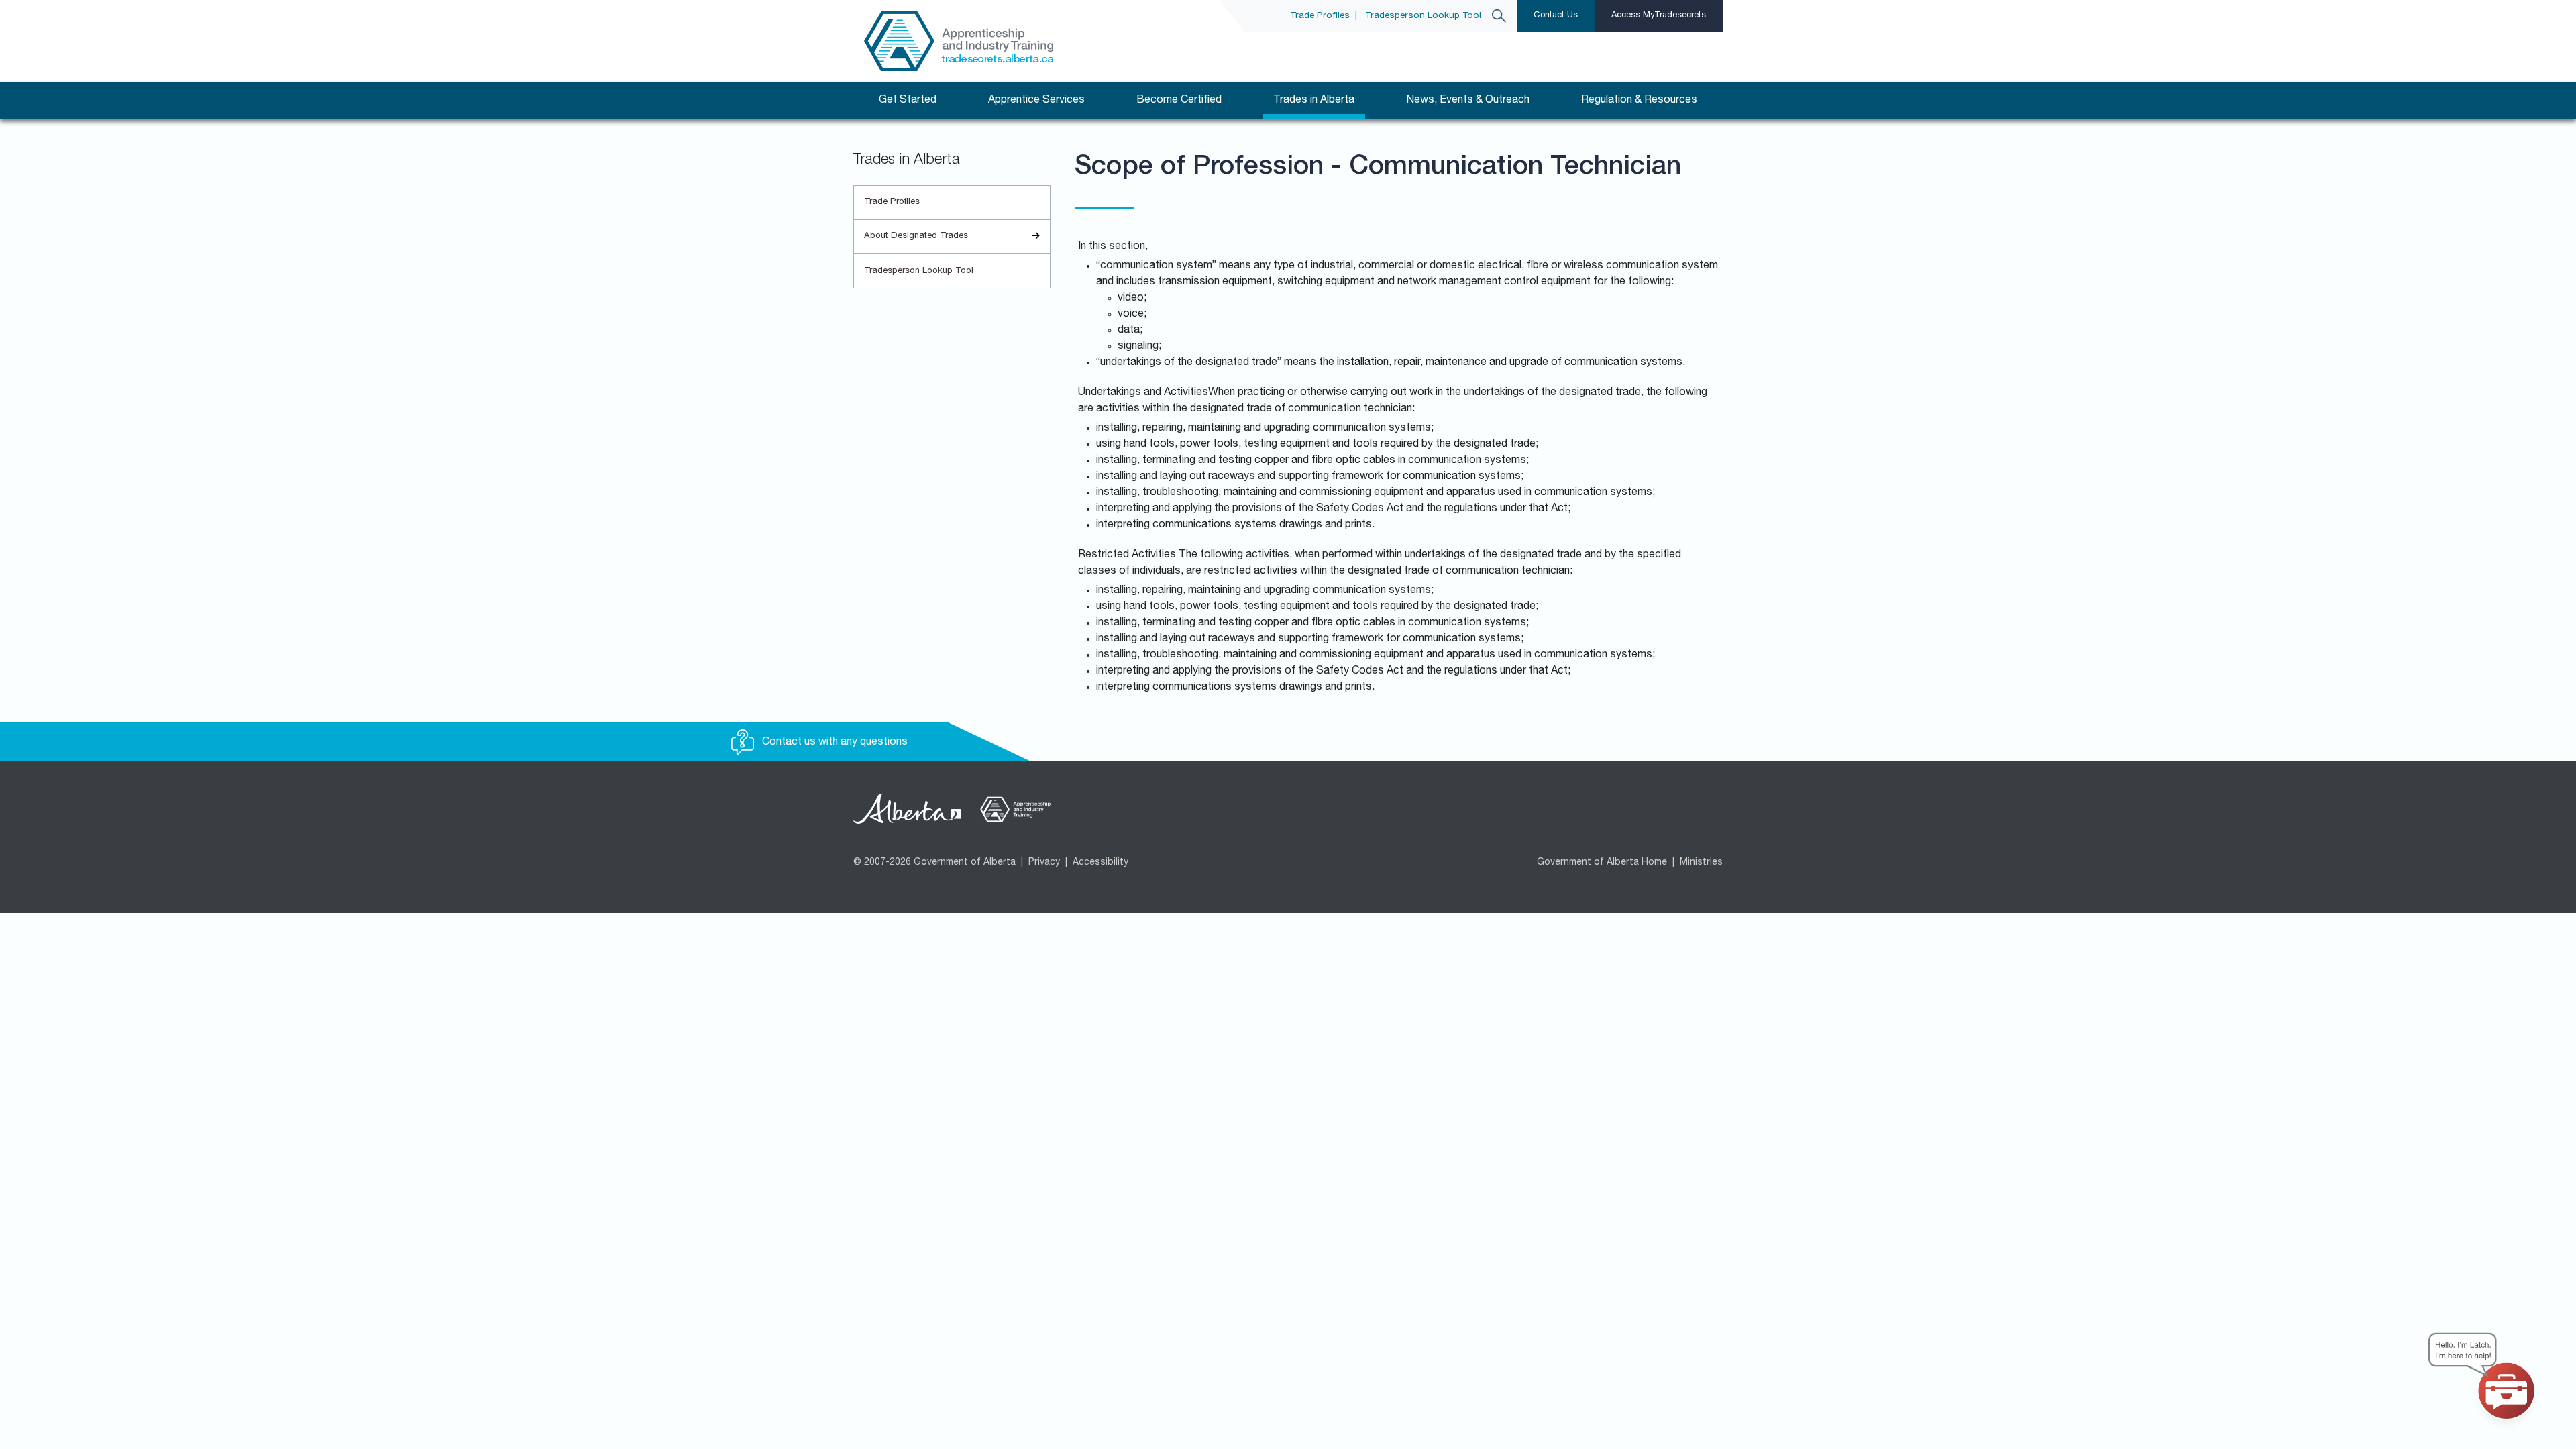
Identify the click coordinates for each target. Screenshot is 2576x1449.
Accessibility (1101, 863)
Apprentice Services (1036, 101)
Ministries (1701, 863)
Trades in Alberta (1314, 101)
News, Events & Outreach (1468, 101)
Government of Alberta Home (1602, 863)
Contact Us (1556, 16)
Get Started (908, 101)
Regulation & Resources (1639, 101)
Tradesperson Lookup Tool (1423, 16)
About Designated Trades (916, 236)
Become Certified (1179, 101)
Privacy (1044, 863)
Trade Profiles (1320, 16)
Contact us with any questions (834, 743)
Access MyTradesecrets (1659, 16)
